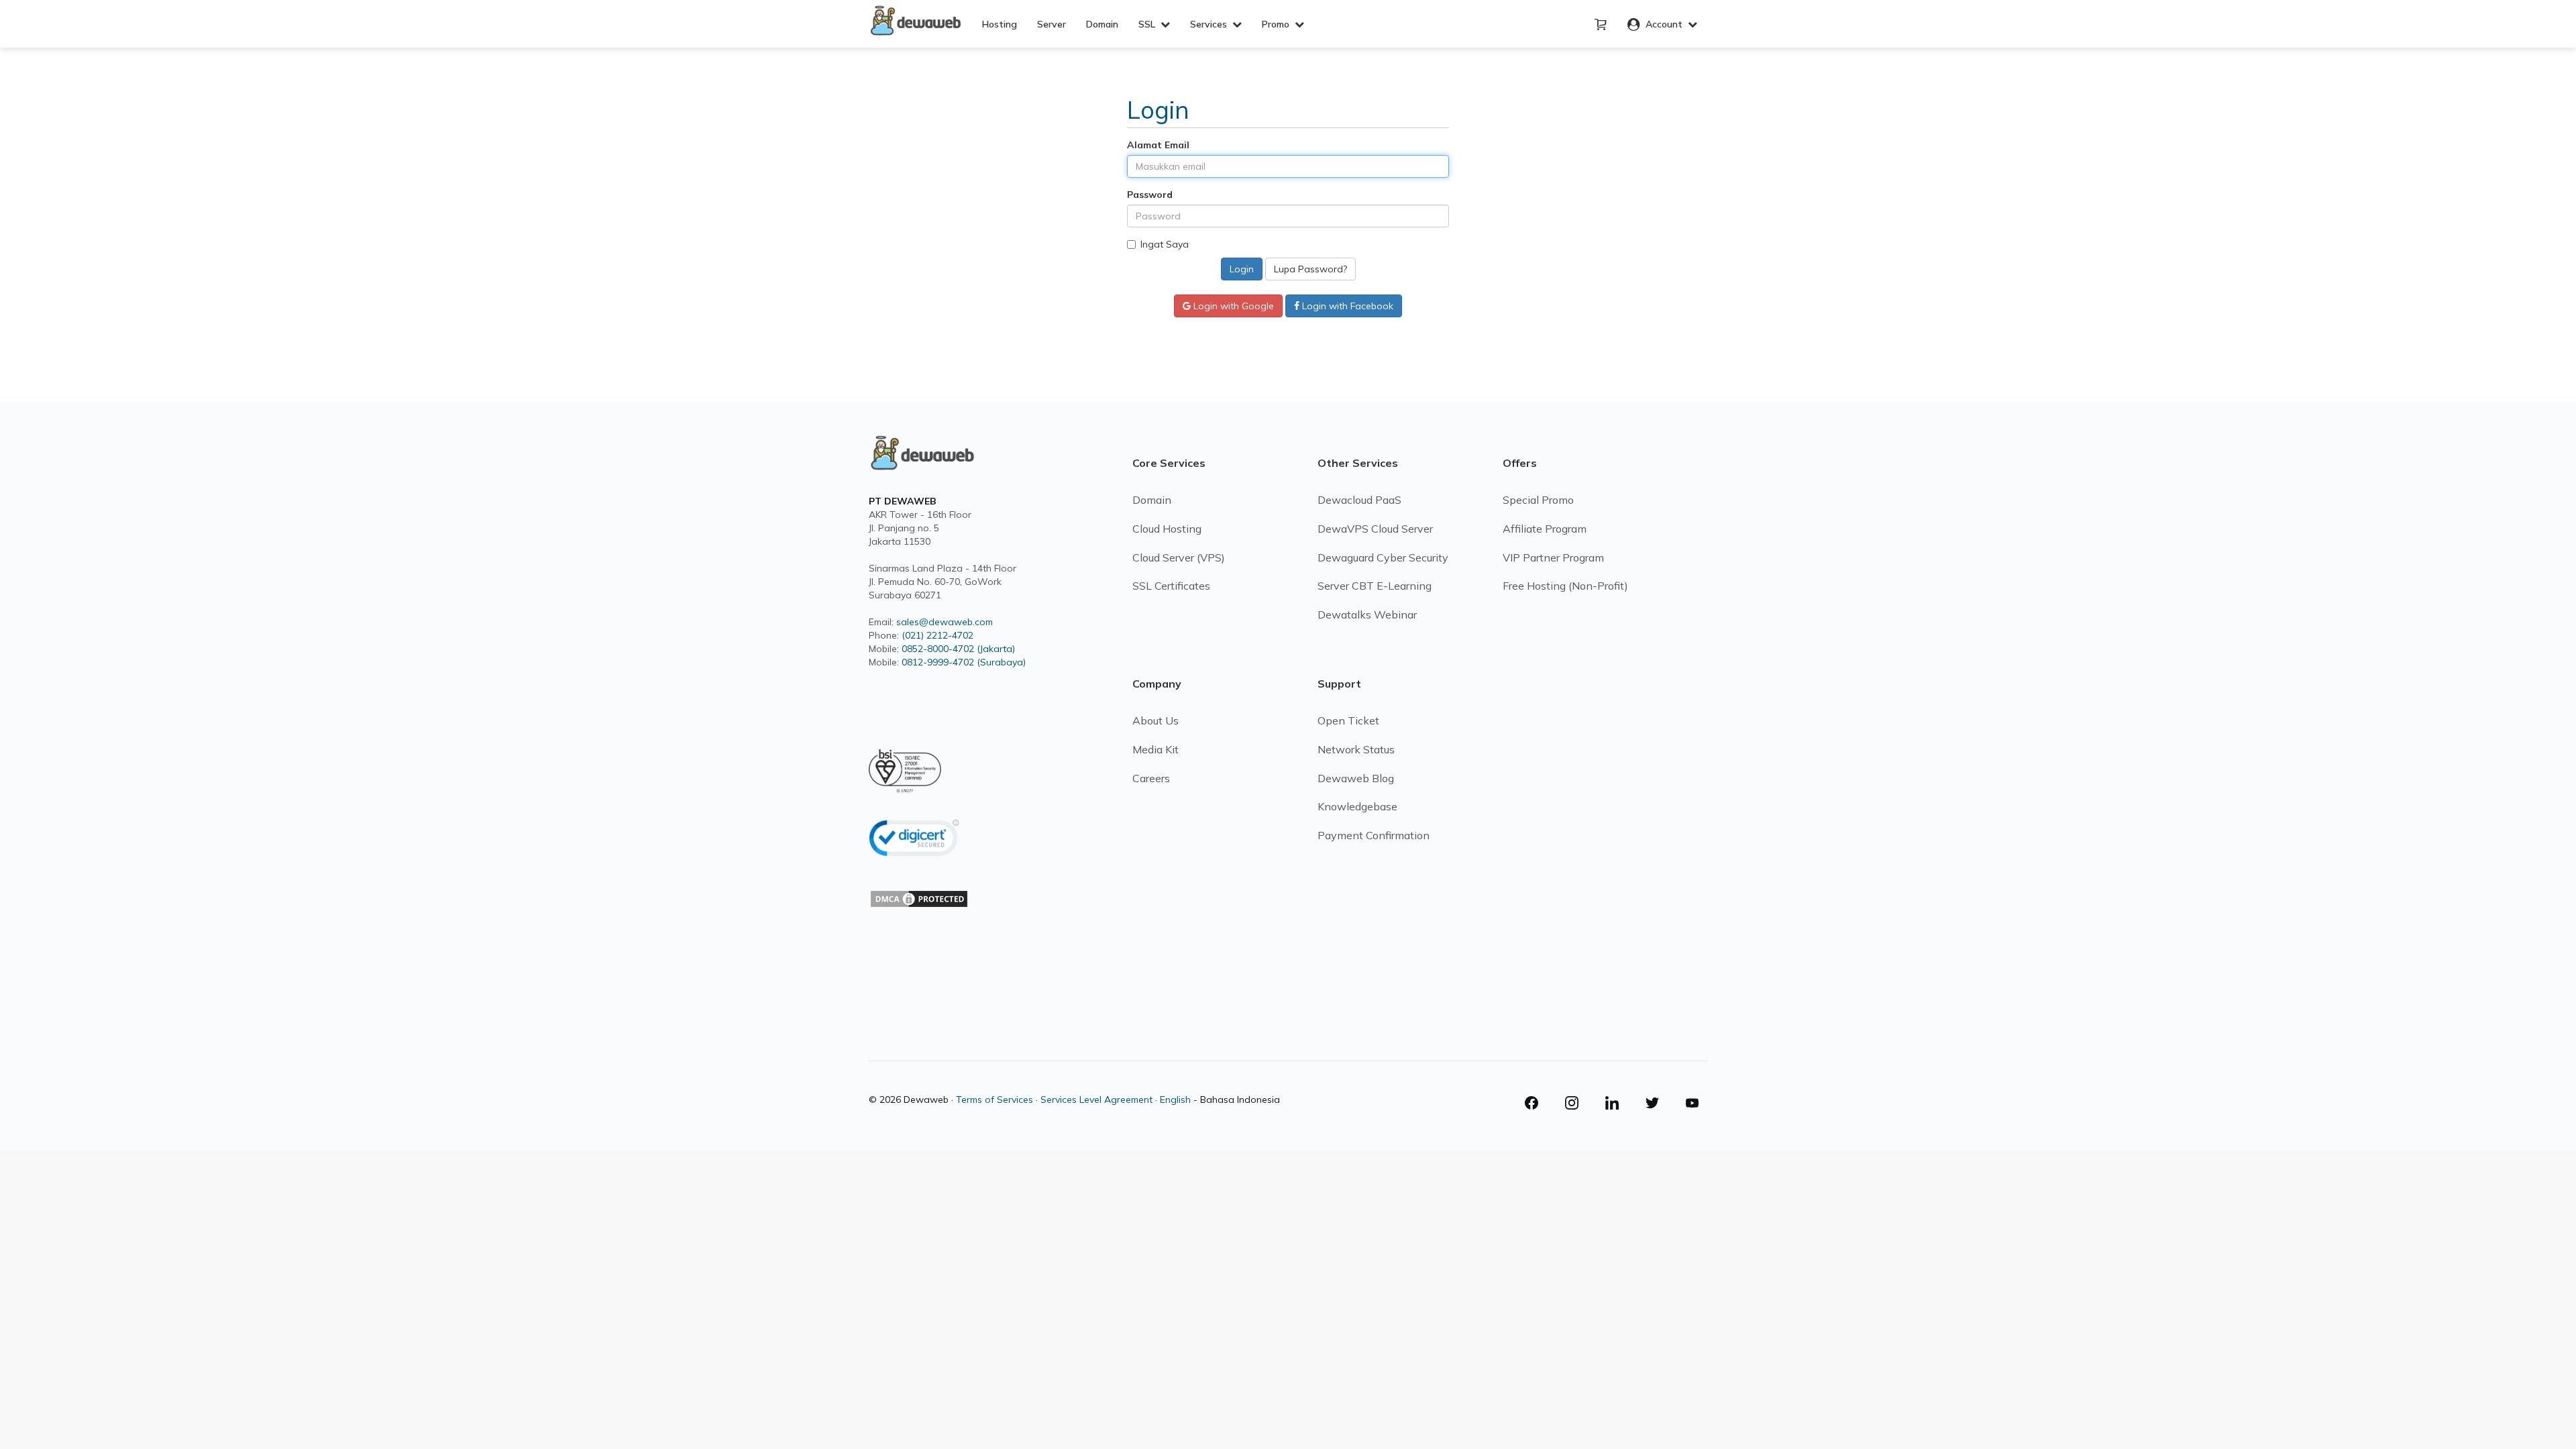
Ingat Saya (1165, 244)
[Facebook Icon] (1537, 1103)
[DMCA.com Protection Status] (919, 920)
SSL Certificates (1171, 586)
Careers (1151, 778)
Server (1052, 24)
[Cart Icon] (1601, 25)
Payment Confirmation (1374, 835)
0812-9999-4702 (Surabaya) (964, 662)
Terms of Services (995, 1099)
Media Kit (1156, 749)
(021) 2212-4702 (937, 635)
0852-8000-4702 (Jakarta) (958, 649)
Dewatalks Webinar (1367, 614)
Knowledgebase (1357, 806)
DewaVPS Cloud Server (1375, 529)
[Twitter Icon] (1658, 1103)
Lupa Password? (1310, 269)
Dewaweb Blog (1356, 778)
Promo (1278, 24)
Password (1150, 195)
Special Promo (1538, 500)
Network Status (1356, 749)
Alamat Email (1158, 145)
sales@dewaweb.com (945, 622)
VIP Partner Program (1553, 557)
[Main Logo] (922, 464)
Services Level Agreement (1096, 1099)
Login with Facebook (1346, 306)
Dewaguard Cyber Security (1383, 557)
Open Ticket (1348, 720)
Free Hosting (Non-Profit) (1565, 586)
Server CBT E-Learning (1375, 586)
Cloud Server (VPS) (1179, 557)
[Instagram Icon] (1577, 1103)
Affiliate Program (1545, 529)
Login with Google (1232, 306)
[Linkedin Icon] (1617, 1103)
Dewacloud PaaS (1359, 500)
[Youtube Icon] (1693, 1103)
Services (1211, 24)
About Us (1156, 720)
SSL (1149, 24)
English (1175, 1099)
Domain (1102, 24)
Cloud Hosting (1167, 529)
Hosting (1000, 24)
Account (1664, 24)
